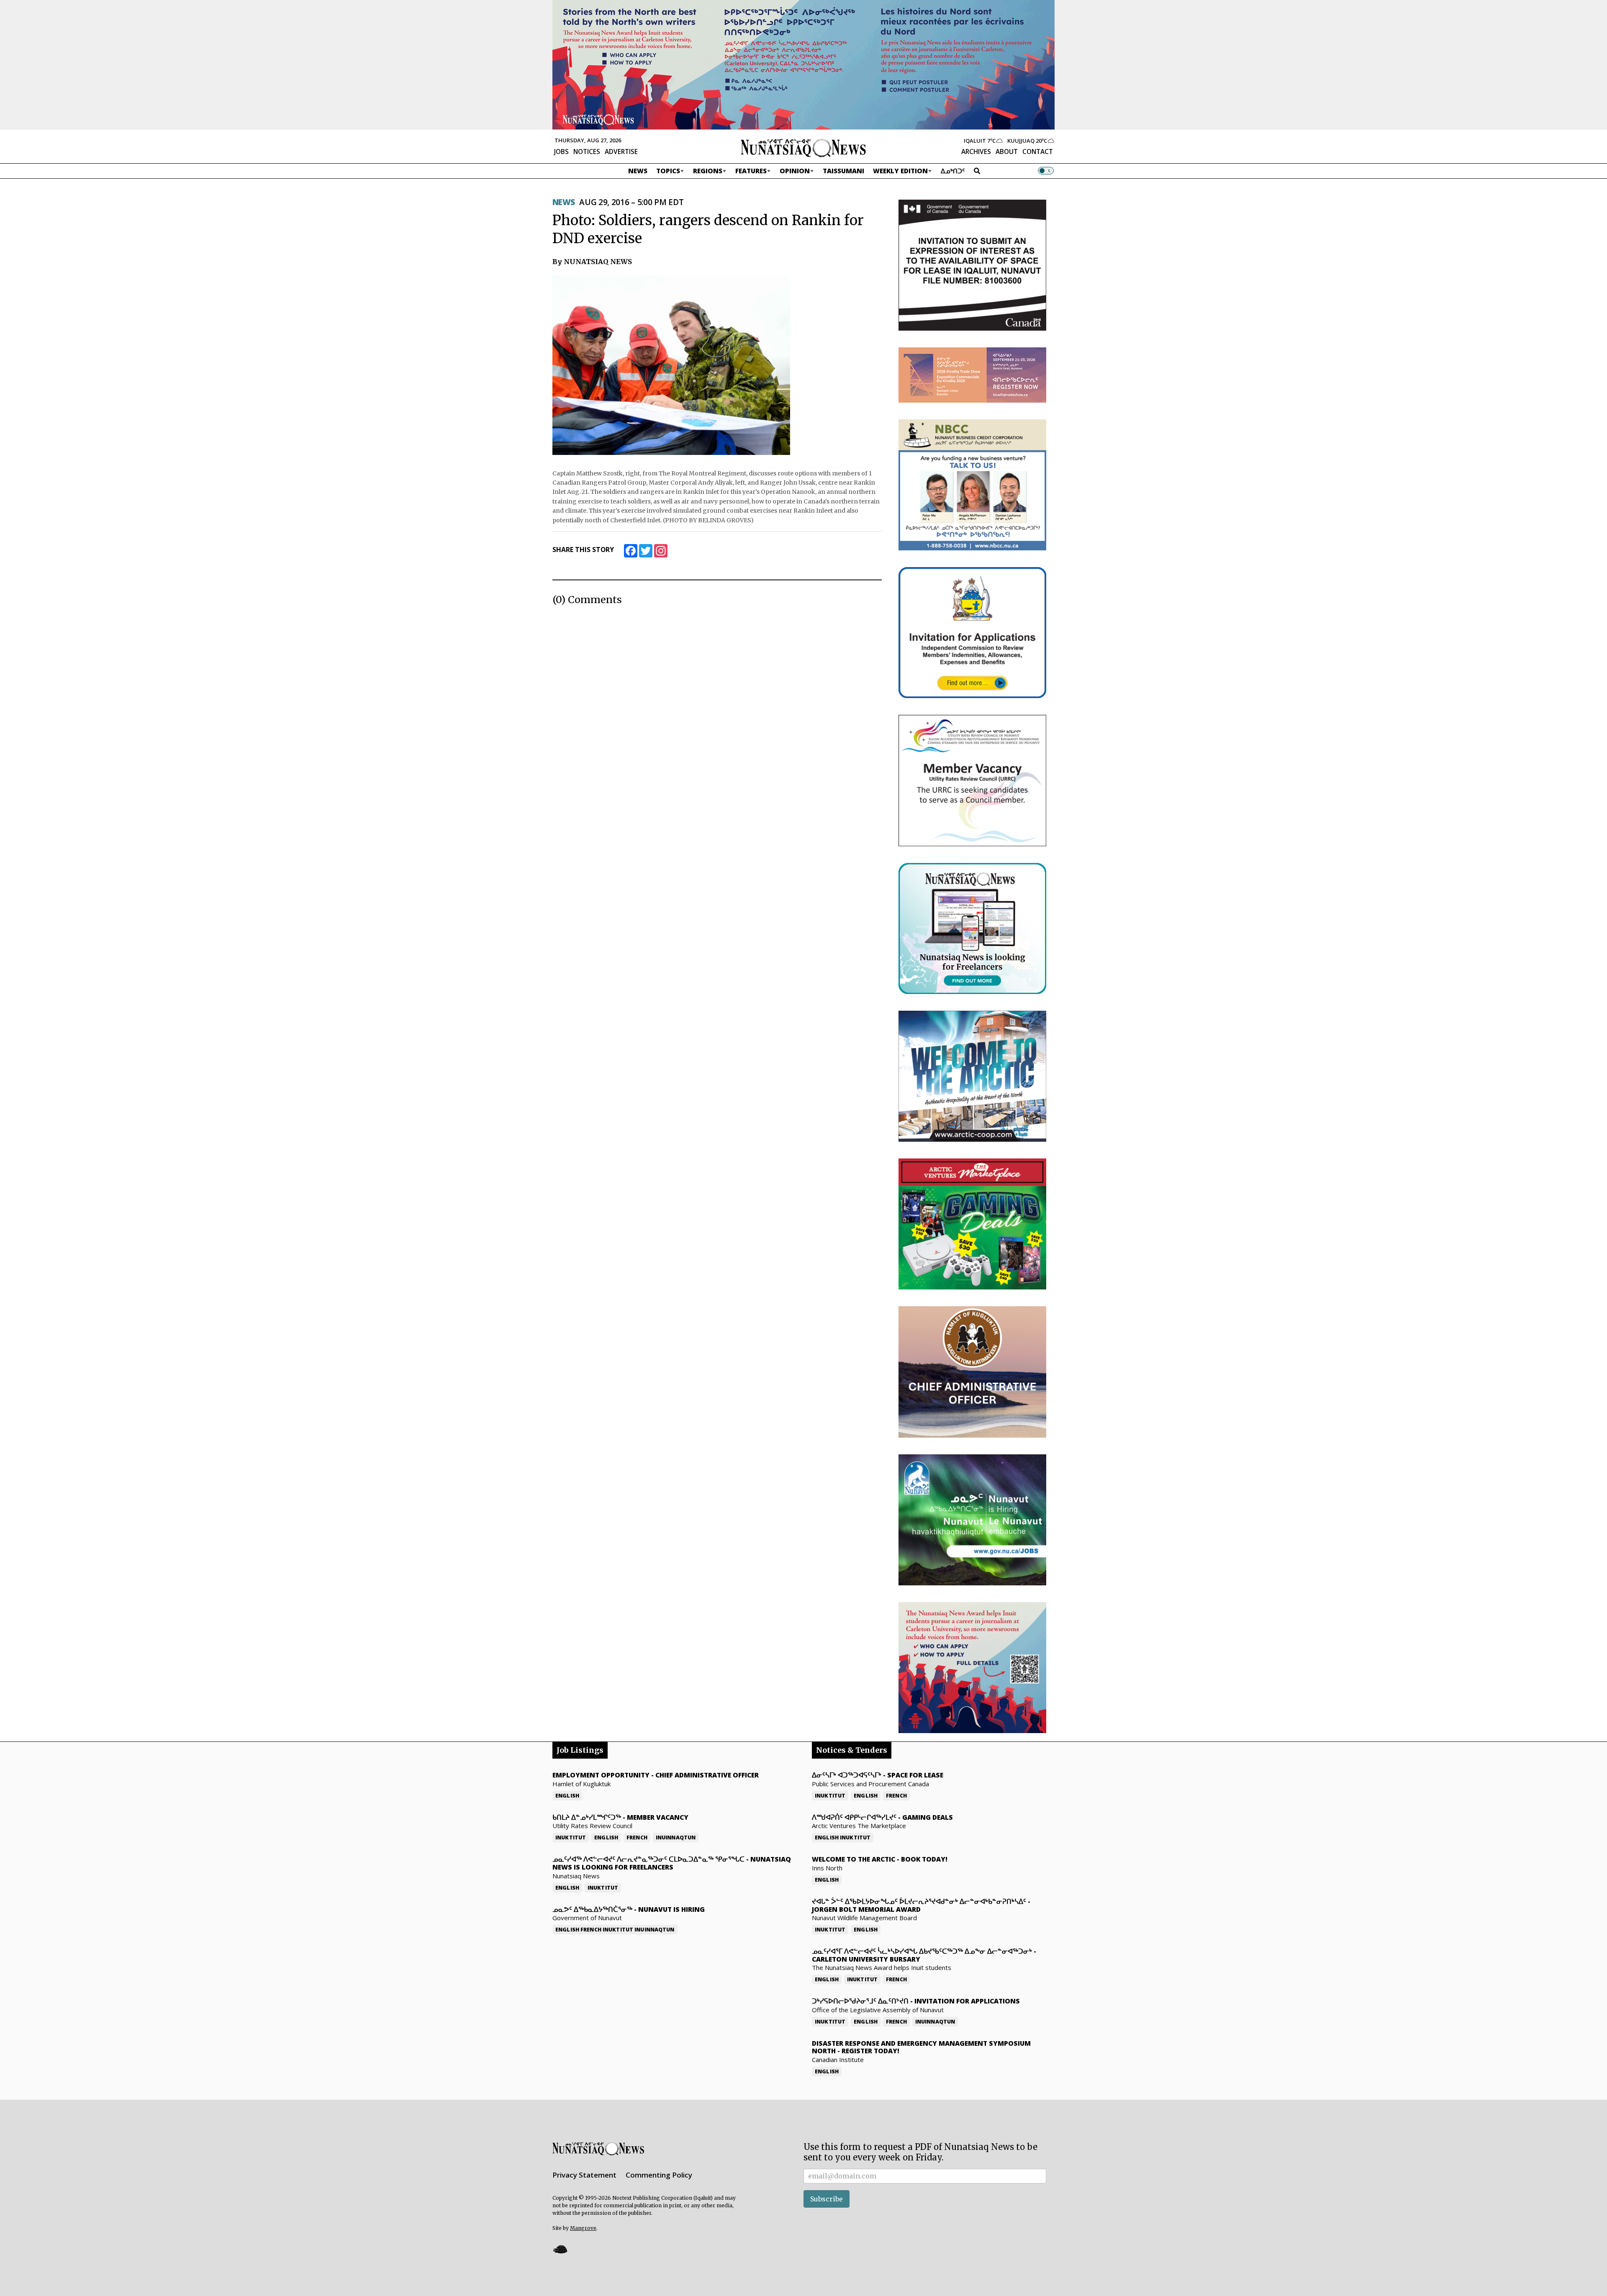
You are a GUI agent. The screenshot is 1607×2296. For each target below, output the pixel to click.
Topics (668, 171)
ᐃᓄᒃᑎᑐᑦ (953, 171)
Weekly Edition (900, 171)
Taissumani (843, 171)
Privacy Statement (584, 2175)
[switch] (1046, 171)
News (638, 171)
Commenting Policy (659, 2175)
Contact (1038, 152)
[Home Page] (803, 147)
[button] (560, 2249)
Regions (708, 171)
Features (751, 171)
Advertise (621, 152)
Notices (587, 152)
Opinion (795, 171)
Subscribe (827, 2199)
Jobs (561, 152)
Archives (976, 152)
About (1007, 152)
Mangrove (583, 2228)
